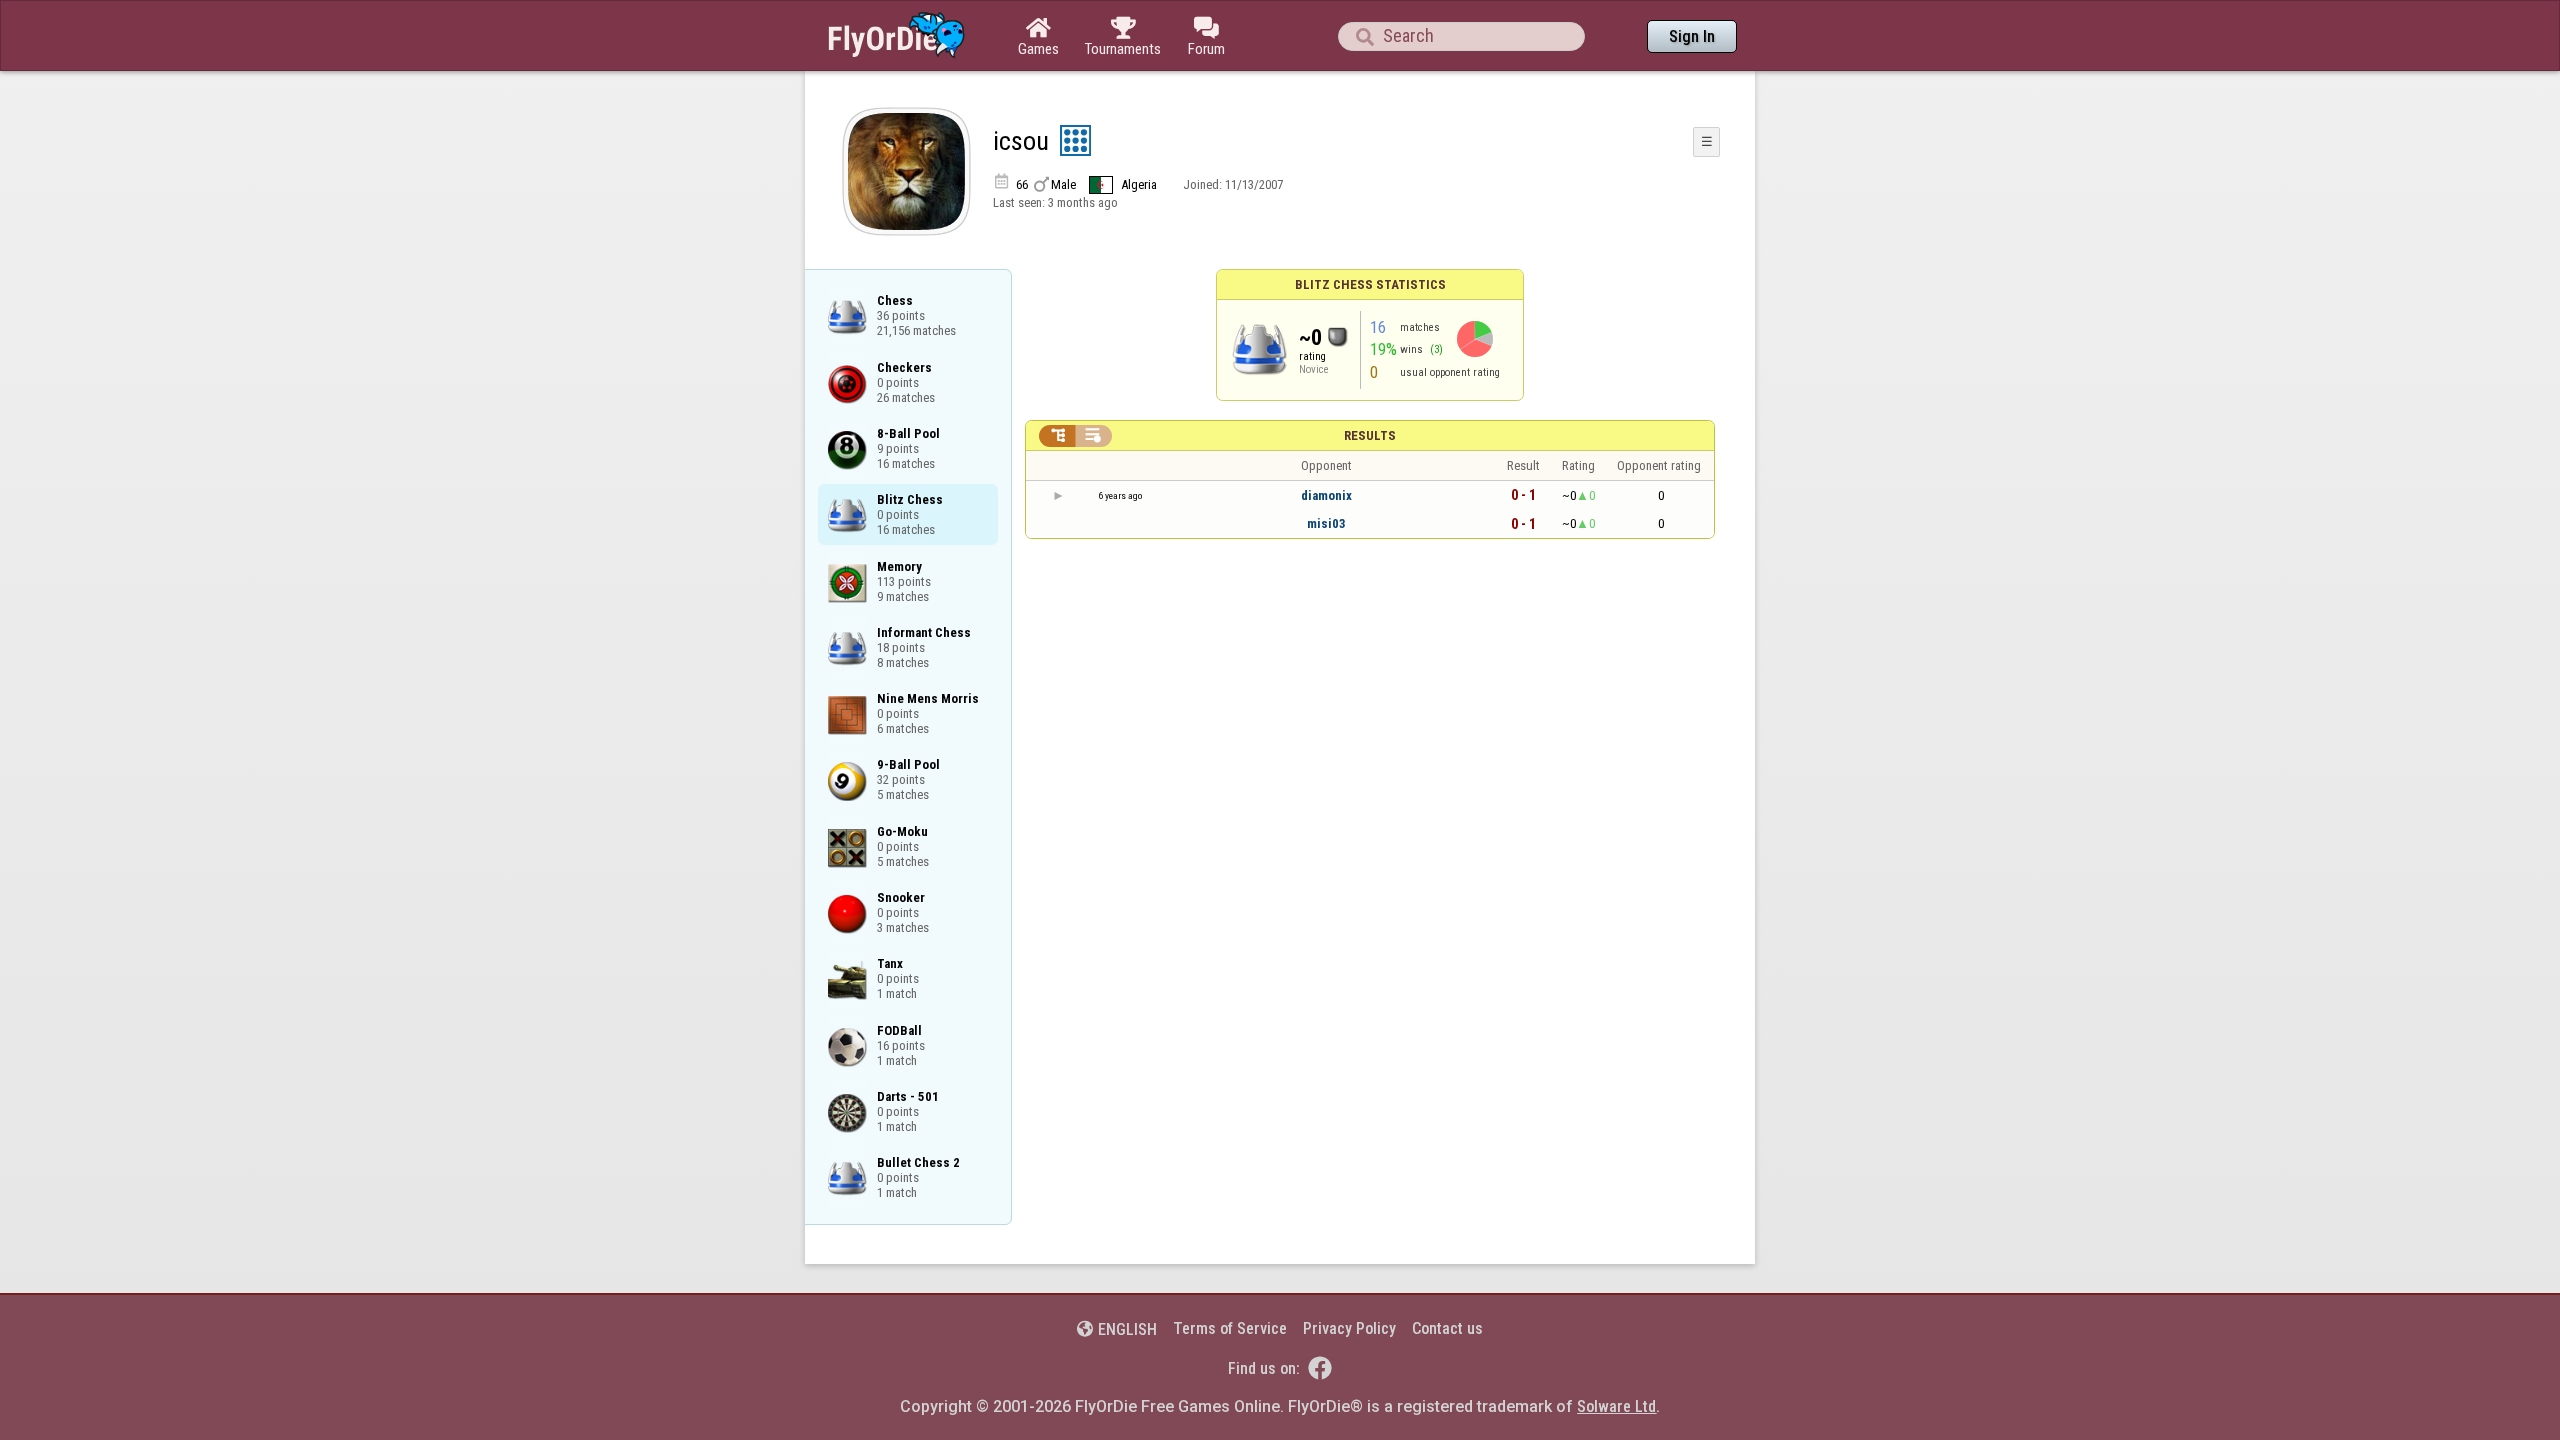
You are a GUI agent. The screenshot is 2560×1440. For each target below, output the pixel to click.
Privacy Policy (1349, 1328)
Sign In (1692, 36)
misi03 (1326, 523)
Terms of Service (1230, 1328)
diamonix (1326, 495)
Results (1370, 435)
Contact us (1447, 1328)
